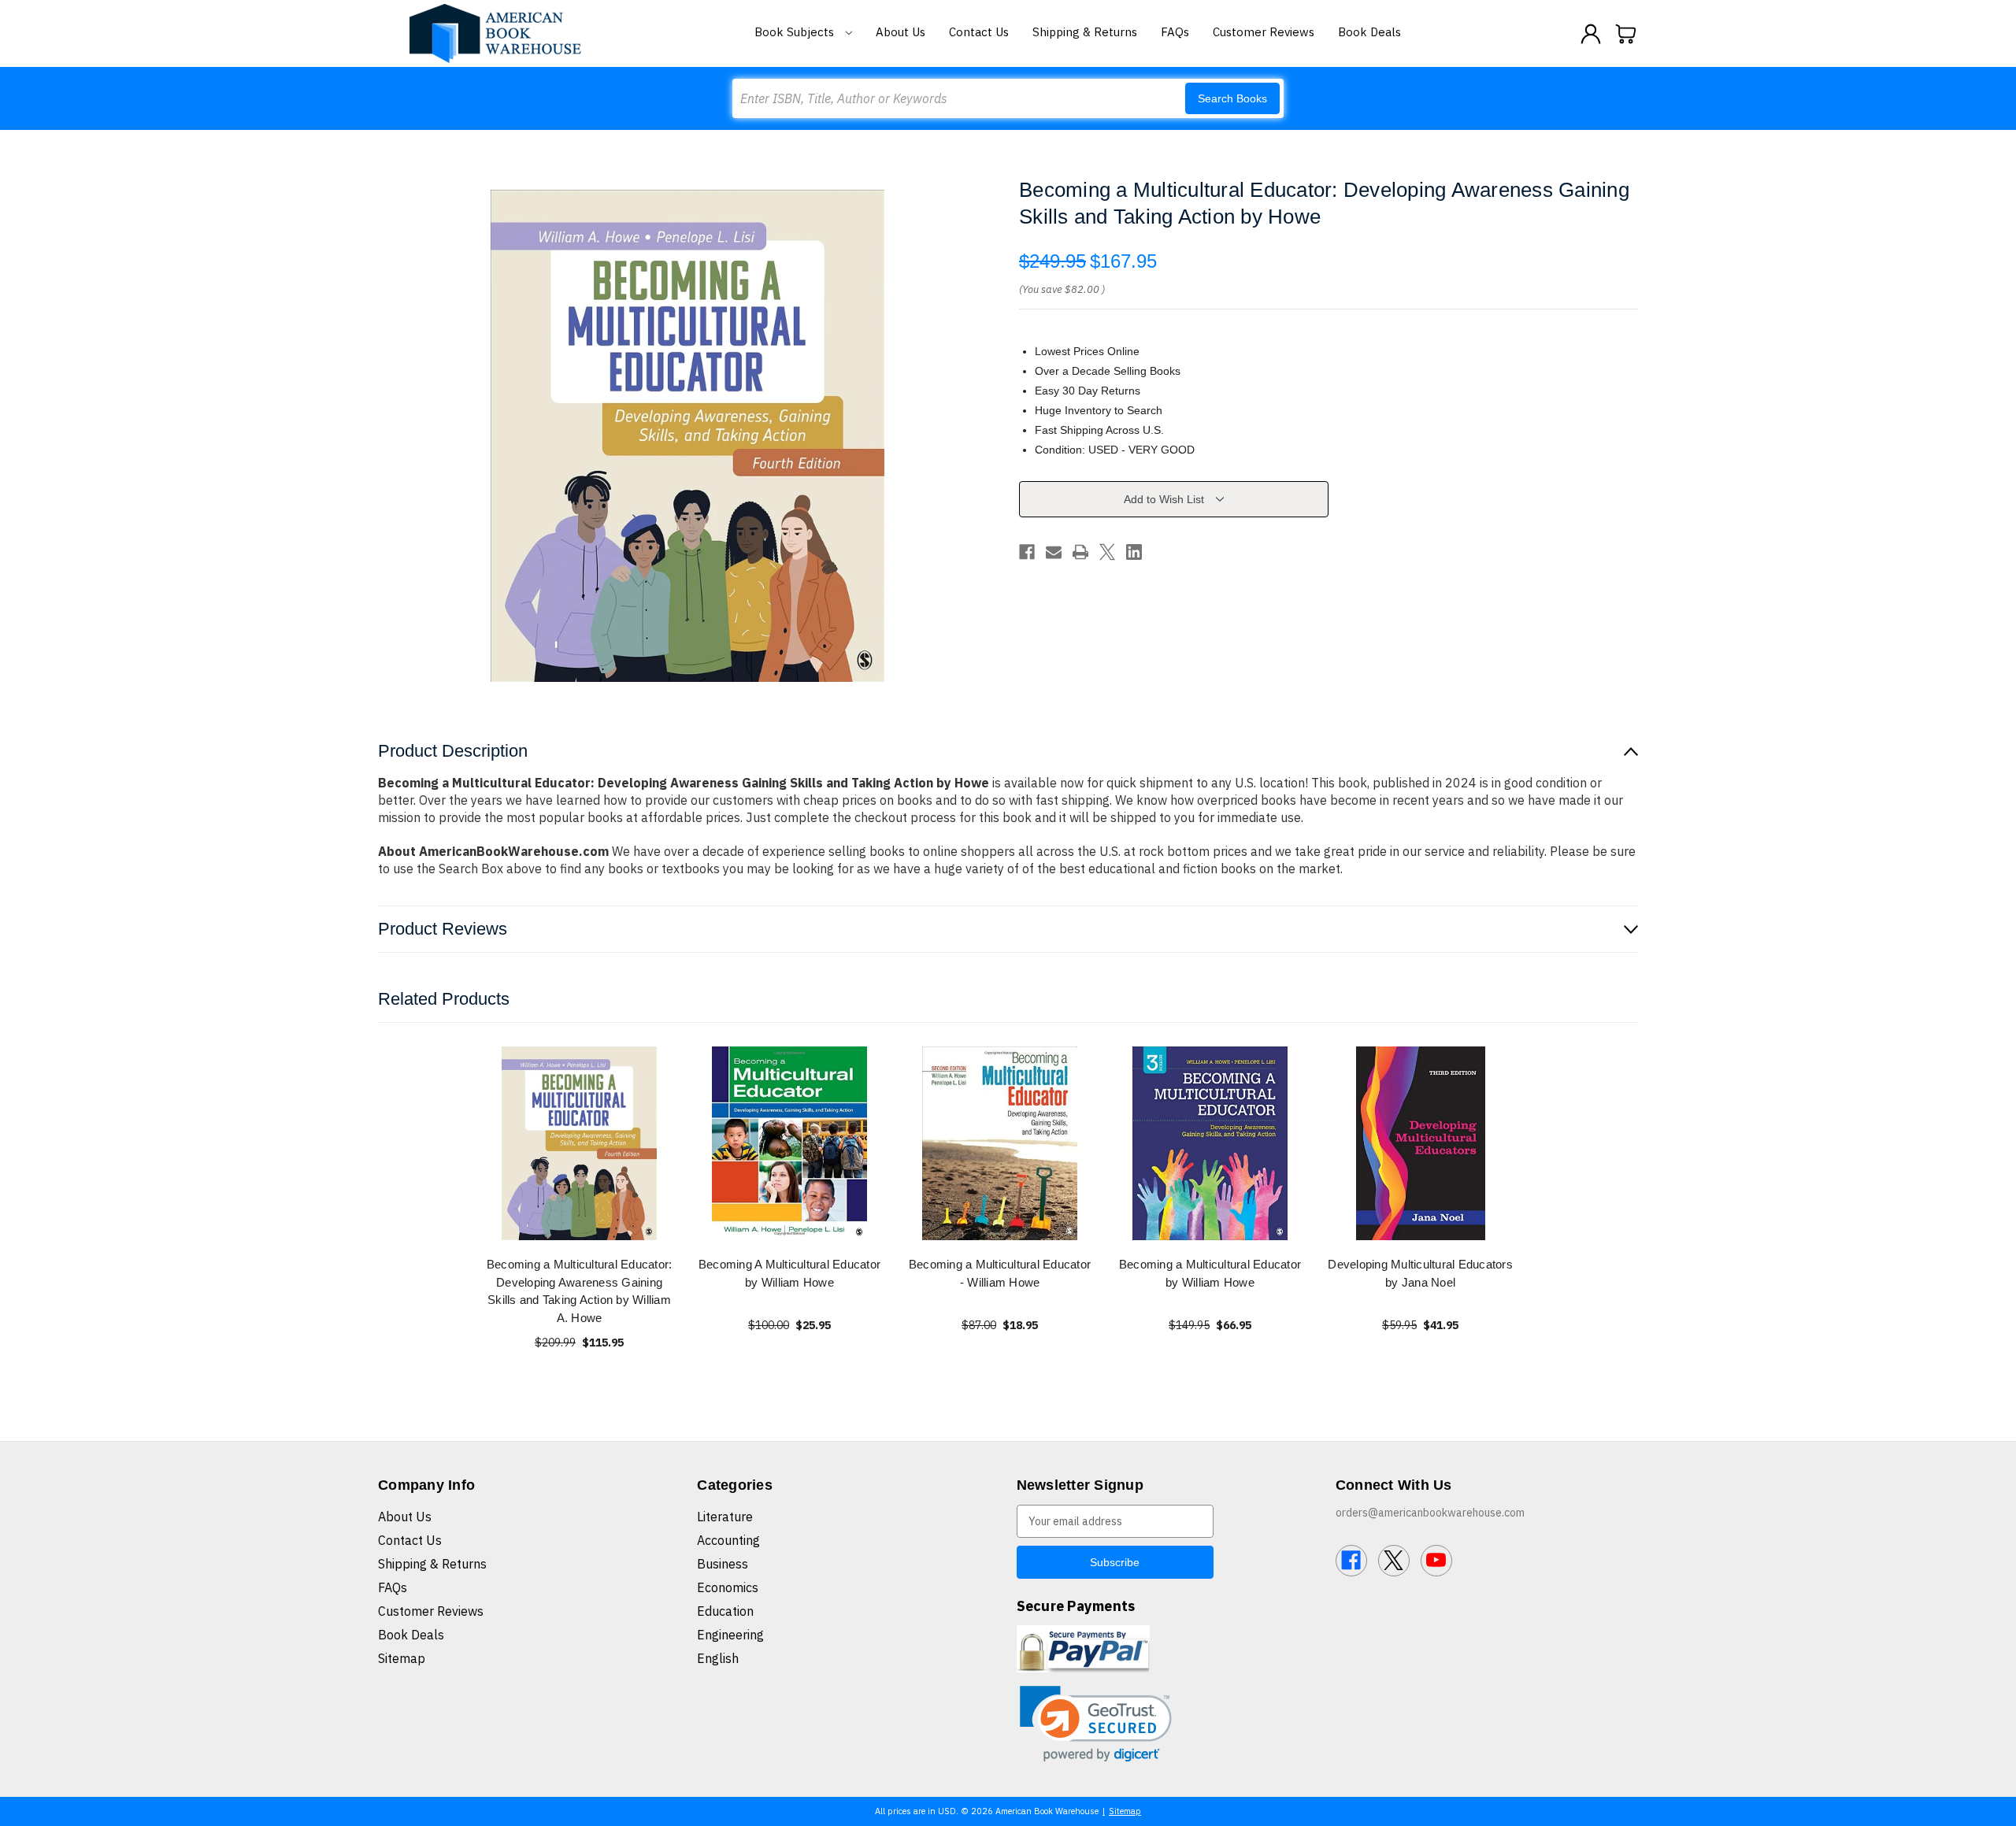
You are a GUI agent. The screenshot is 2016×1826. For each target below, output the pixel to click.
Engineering (730, 1635)
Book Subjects (796, 32)
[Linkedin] (1134, 552)
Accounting (728, 1540)
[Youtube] (1436, 1561)
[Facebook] (1027, 552)
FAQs (1175, 32)
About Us (901, 32)
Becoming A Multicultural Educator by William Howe (789, 1273)
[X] (1107, 552)
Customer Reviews (1264, 32)
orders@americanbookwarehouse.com (1430, 1513)
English (718, 1658)
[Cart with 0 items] (1626, 34)
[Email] (1054, 552)
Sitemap (402, 1658)
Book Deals (1369, 32)
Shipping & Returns (1085, 32)
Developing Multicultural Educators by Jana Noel (1420, 1273)
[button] (1096, 1724)
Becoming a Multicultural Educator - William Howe (1000, 1273)
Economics (728, 1587)
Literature (725, 1517)
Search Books (1232, 98)
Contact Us (979, 32)
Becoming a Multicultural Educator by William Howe (1210, 1273)
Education (725, 1611)
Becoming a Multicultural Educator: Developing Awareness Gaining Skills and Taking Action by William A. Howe (580, 1291)
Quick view (580, 1143)
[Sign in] (1591, 34)
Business (723, 1564)
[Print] (1080, 552)
